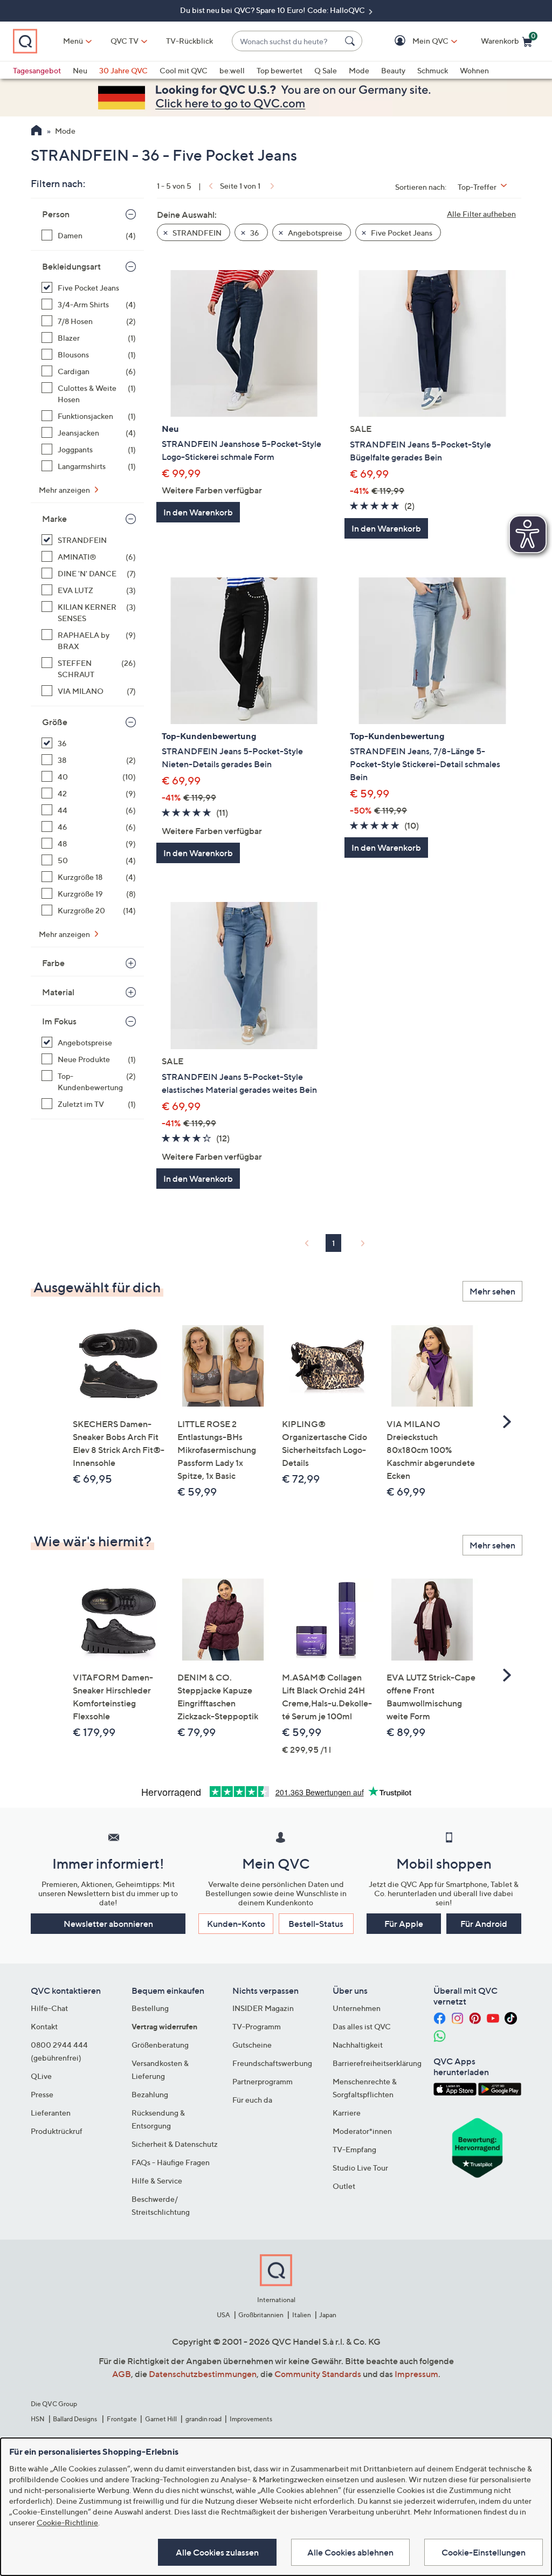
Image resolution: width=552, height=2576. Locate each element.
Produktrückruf (57, 2131)
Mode (359, 70)
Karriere (347, 2113)
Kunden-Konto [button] (236, 1924)
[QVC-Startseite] (36, 132)
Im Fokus (59, 1021)
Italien (302, 2315)
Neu (80, 70)
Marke (54, 519)
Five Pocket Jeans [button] (401, 233)
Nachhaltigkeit (358, 2045)
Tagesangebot (37, 70)
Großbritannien (261, 2315)
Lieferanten (51, 2113)
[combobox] (286, 41)
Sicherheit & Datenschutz (175, 2144)
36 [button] (254, 233)
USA (223, 2315)
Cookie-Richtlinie (67, 2522)
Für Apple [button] (404, 1924)
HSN (38, 2419)
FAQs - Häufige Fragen (171, 2162)
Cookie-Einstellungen (484, 2552)
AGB (122, 2374)
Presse (42, 2094)
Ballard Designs (75, 2419)
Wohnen (474, 70)
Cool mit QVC (184, 70)
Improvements (251, 2419)
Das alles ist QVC (362, 2026)
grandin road (203, 2419)
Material (58, 992)
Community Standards (318, 2374)
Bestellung (150, 2008)
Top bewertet (280, 70)
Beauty (393, 70)
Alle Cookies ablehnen (350, 2552)
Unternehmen (357, 2008)
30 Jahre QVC (123, 70)
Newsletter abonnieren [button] (108, 1924)
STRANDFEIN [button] (196, 233)
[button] (415, 41)
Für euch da (252, 2100)
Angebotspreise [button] (314, 233)
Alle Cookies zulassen (217, 2552)
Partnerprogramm (263, 2081)
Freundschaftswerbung (272, 2063)
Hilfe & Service (157, 2181)
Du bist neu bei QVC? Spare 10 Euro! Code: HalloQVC (273, 10)
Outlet (344, 2186)
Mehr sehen (492, 1291)
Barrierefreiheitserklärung (377, 2063)
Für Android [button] (484, 1924)
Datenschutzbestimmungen (203, 2374)
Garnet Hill (161, 2419)
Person (56, 214)
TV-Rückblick (189, 41)
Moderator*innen (362, 2131)
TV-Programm (257, 2026)
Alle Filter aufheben (481, 214)
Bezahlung (150, 2094)
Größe (55, 722)
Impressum (416, 2374)
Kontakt (44, 2026)
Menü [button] (73, 41)
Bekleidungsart (71, 266)
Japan (328, 2315)
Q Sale (326, 70)
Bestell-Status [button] (316, 1924)
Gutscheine (252, 2045)
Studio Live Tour (360, 2168)
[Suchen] (351, 41)
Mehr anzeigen (65, 490)
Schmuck (433, 70)
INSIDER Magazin (263, 2008)
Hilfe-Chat (49, 2008)
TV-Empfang (354, 2149)
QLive (41, 2076)
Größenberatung (160, 2045)
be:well (232, 70)
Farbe (53, 963)
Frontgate (122, 2419)
